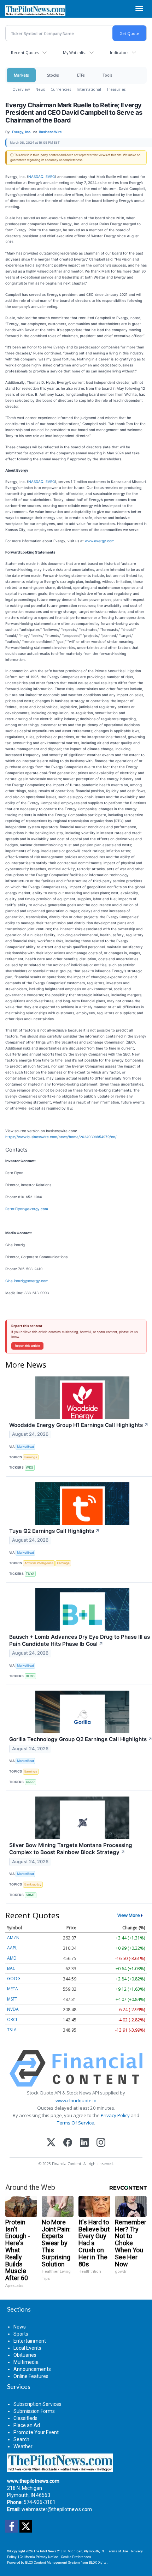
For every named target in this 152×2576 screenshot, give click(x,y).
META (13, 1989)
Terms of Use (118, 2551)
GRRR (30, 1782)
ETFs (81, 75)
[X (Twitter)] (51, 2143)
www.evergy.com (100, 541)
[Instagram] (101, 2143)
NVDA (13, 2009)
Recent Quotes (25, 52)
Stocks (53, 75)
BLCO (30, 1676)
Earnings (31, 1457)
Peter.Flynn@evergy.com (27, 1209)
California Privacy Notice (39, 2557)
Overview (21, 89)
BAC (11, 1968)
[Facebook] (68, 2143)
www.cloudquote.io (76, 2100)
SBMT (30, 1895)
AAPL (12, 1948)
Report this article (27, 1346)
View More (129, 1915)
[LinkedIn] (84, 2143)
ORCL (13, 2019)
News (40, 89)
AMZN (13, 1938)
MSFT (12, 1999)
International (89, 89)
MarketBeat (25, 1447)
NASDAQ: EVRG (42, 177)
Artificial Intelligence (39, 1563)
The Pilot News (45, 2551)
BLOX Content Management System (52, 2562)
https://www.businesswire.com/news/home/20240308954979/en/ (61, 1137)
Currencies (61, 89)
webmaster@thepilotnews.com (57, 2509)
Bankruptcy (33, 1884)
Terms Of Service (75, 2123)
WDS (30, 1467)
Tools (107, 75)
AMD (12, 1958)
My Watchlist (74, 52)
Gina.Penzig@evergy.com (27, 1281)
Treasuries (116, 89)
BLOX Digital (98, 2562)
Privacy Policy (115, 2115)
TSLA (12, 2030)
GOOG (14, 1979)
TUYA (30, 1574)
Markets (21, 75)
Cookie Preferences (76, 2557)
